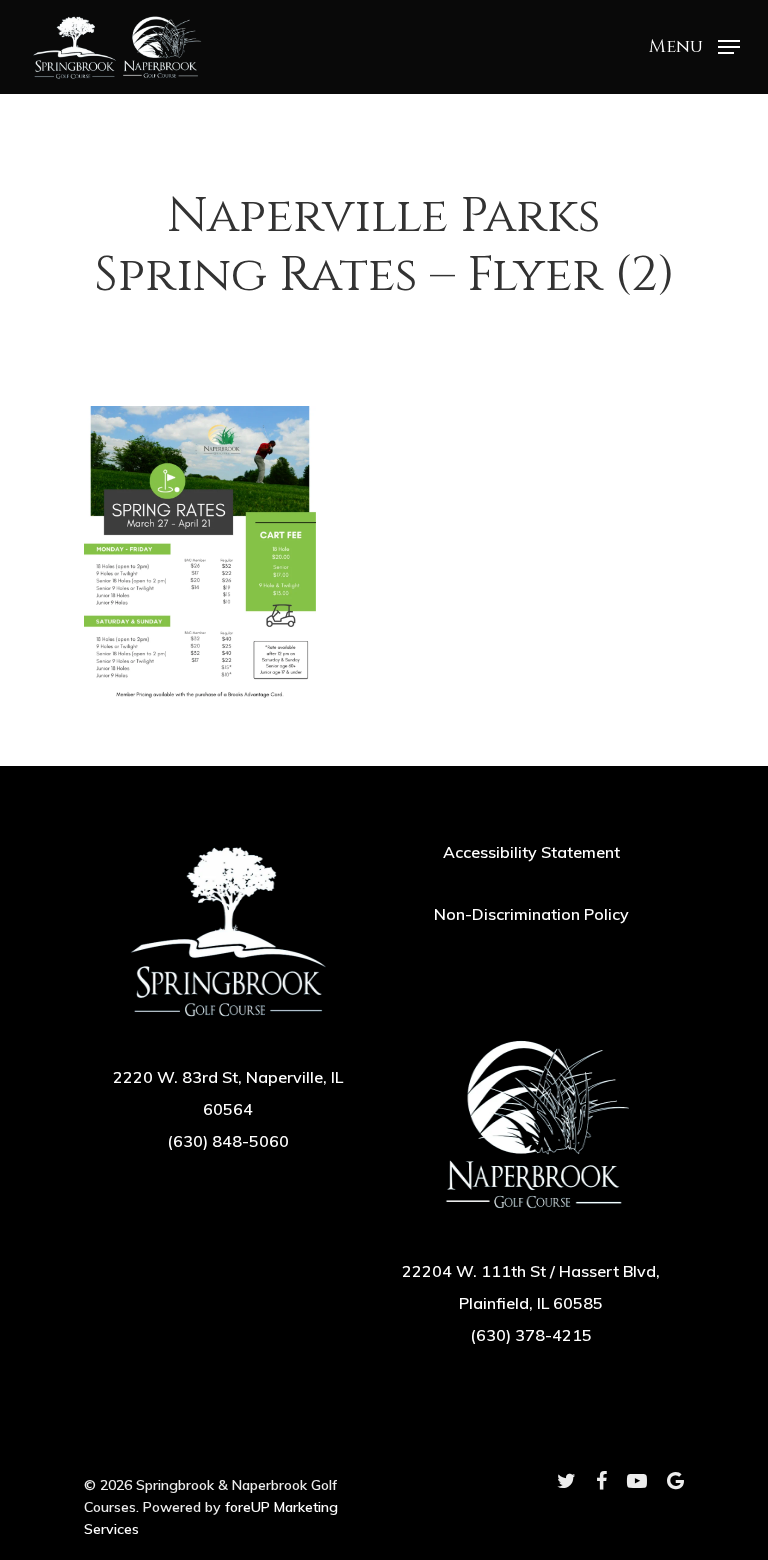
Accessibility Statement (531, 852)
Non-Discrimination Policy (531, 914)
